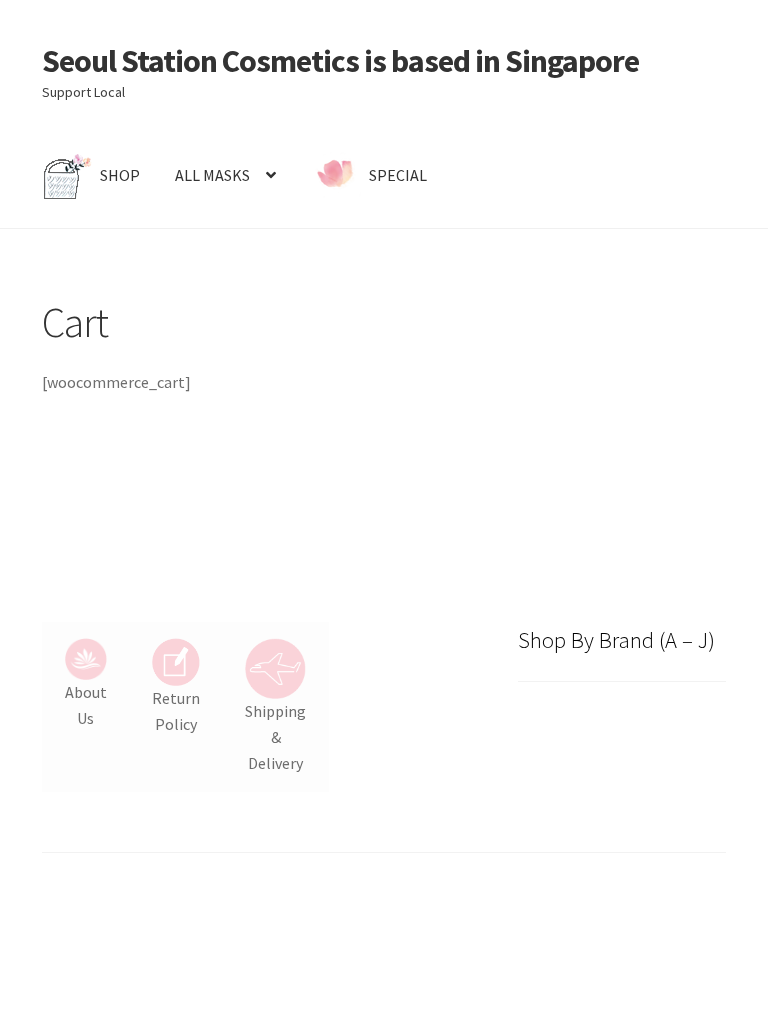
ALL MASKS (212, 175)
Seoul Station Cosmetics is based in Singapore (340, 61)
